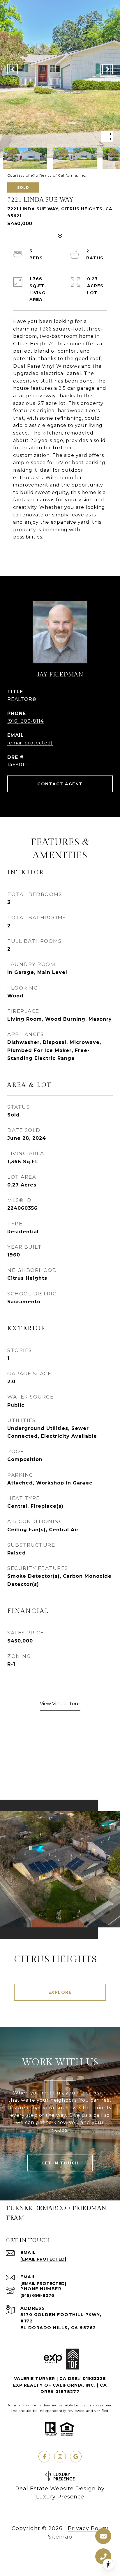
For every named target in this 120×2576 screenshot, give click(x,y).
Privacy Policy (88, 2528)
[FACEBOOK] (44, 2457)
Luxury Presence (60, 2497)
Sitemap (60, 2537)
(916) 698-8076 (37, 2295)
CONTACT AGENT (60, 784)
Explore (60, 1992)
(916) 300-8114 (25, 721)
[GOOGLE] (76, 2457)
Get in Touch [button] (60, 2163)
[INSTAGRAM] (60, 2457)
